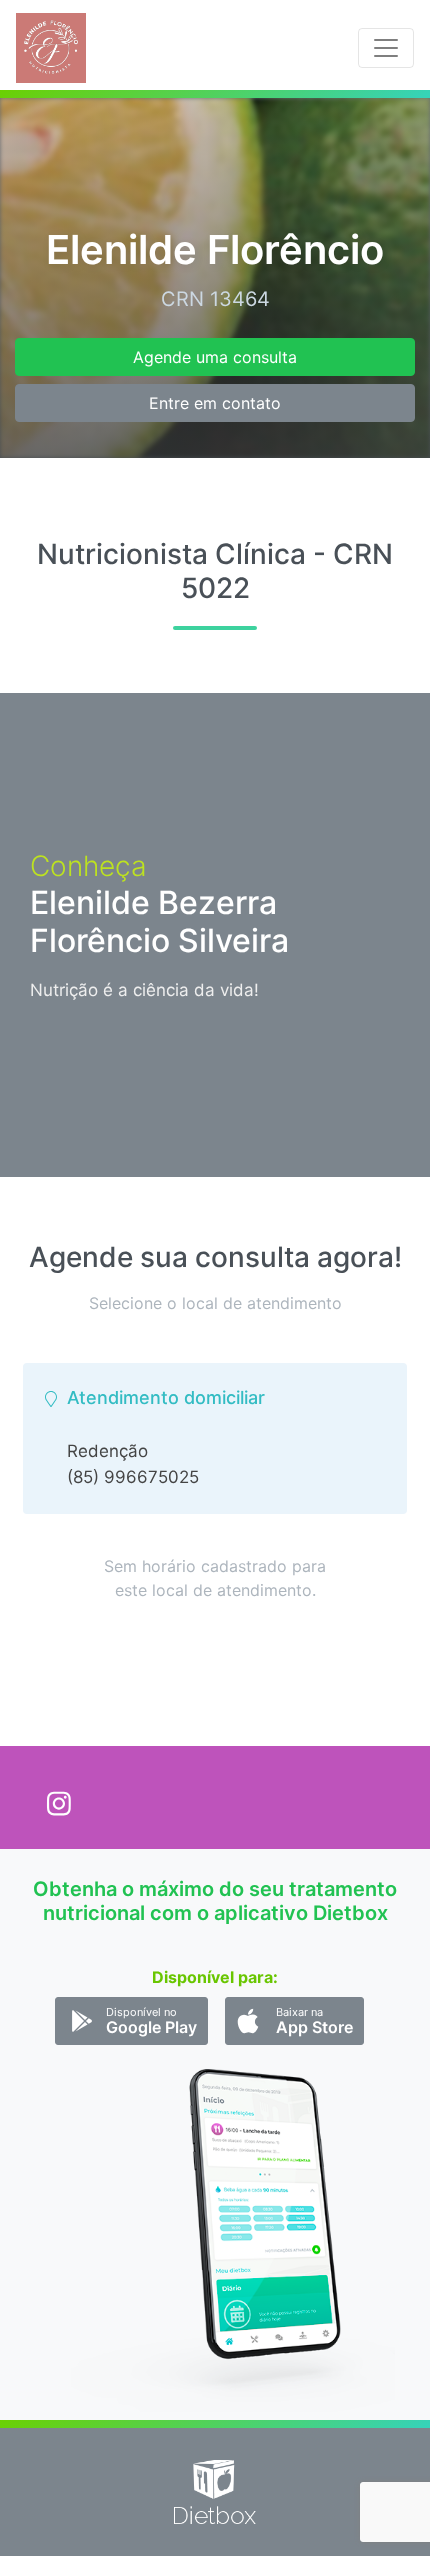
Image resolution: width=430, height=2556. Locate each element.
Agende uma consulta (215, 357)
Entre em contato (215, 403)
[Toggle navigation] (386, 48)
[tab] (215, 1439)
